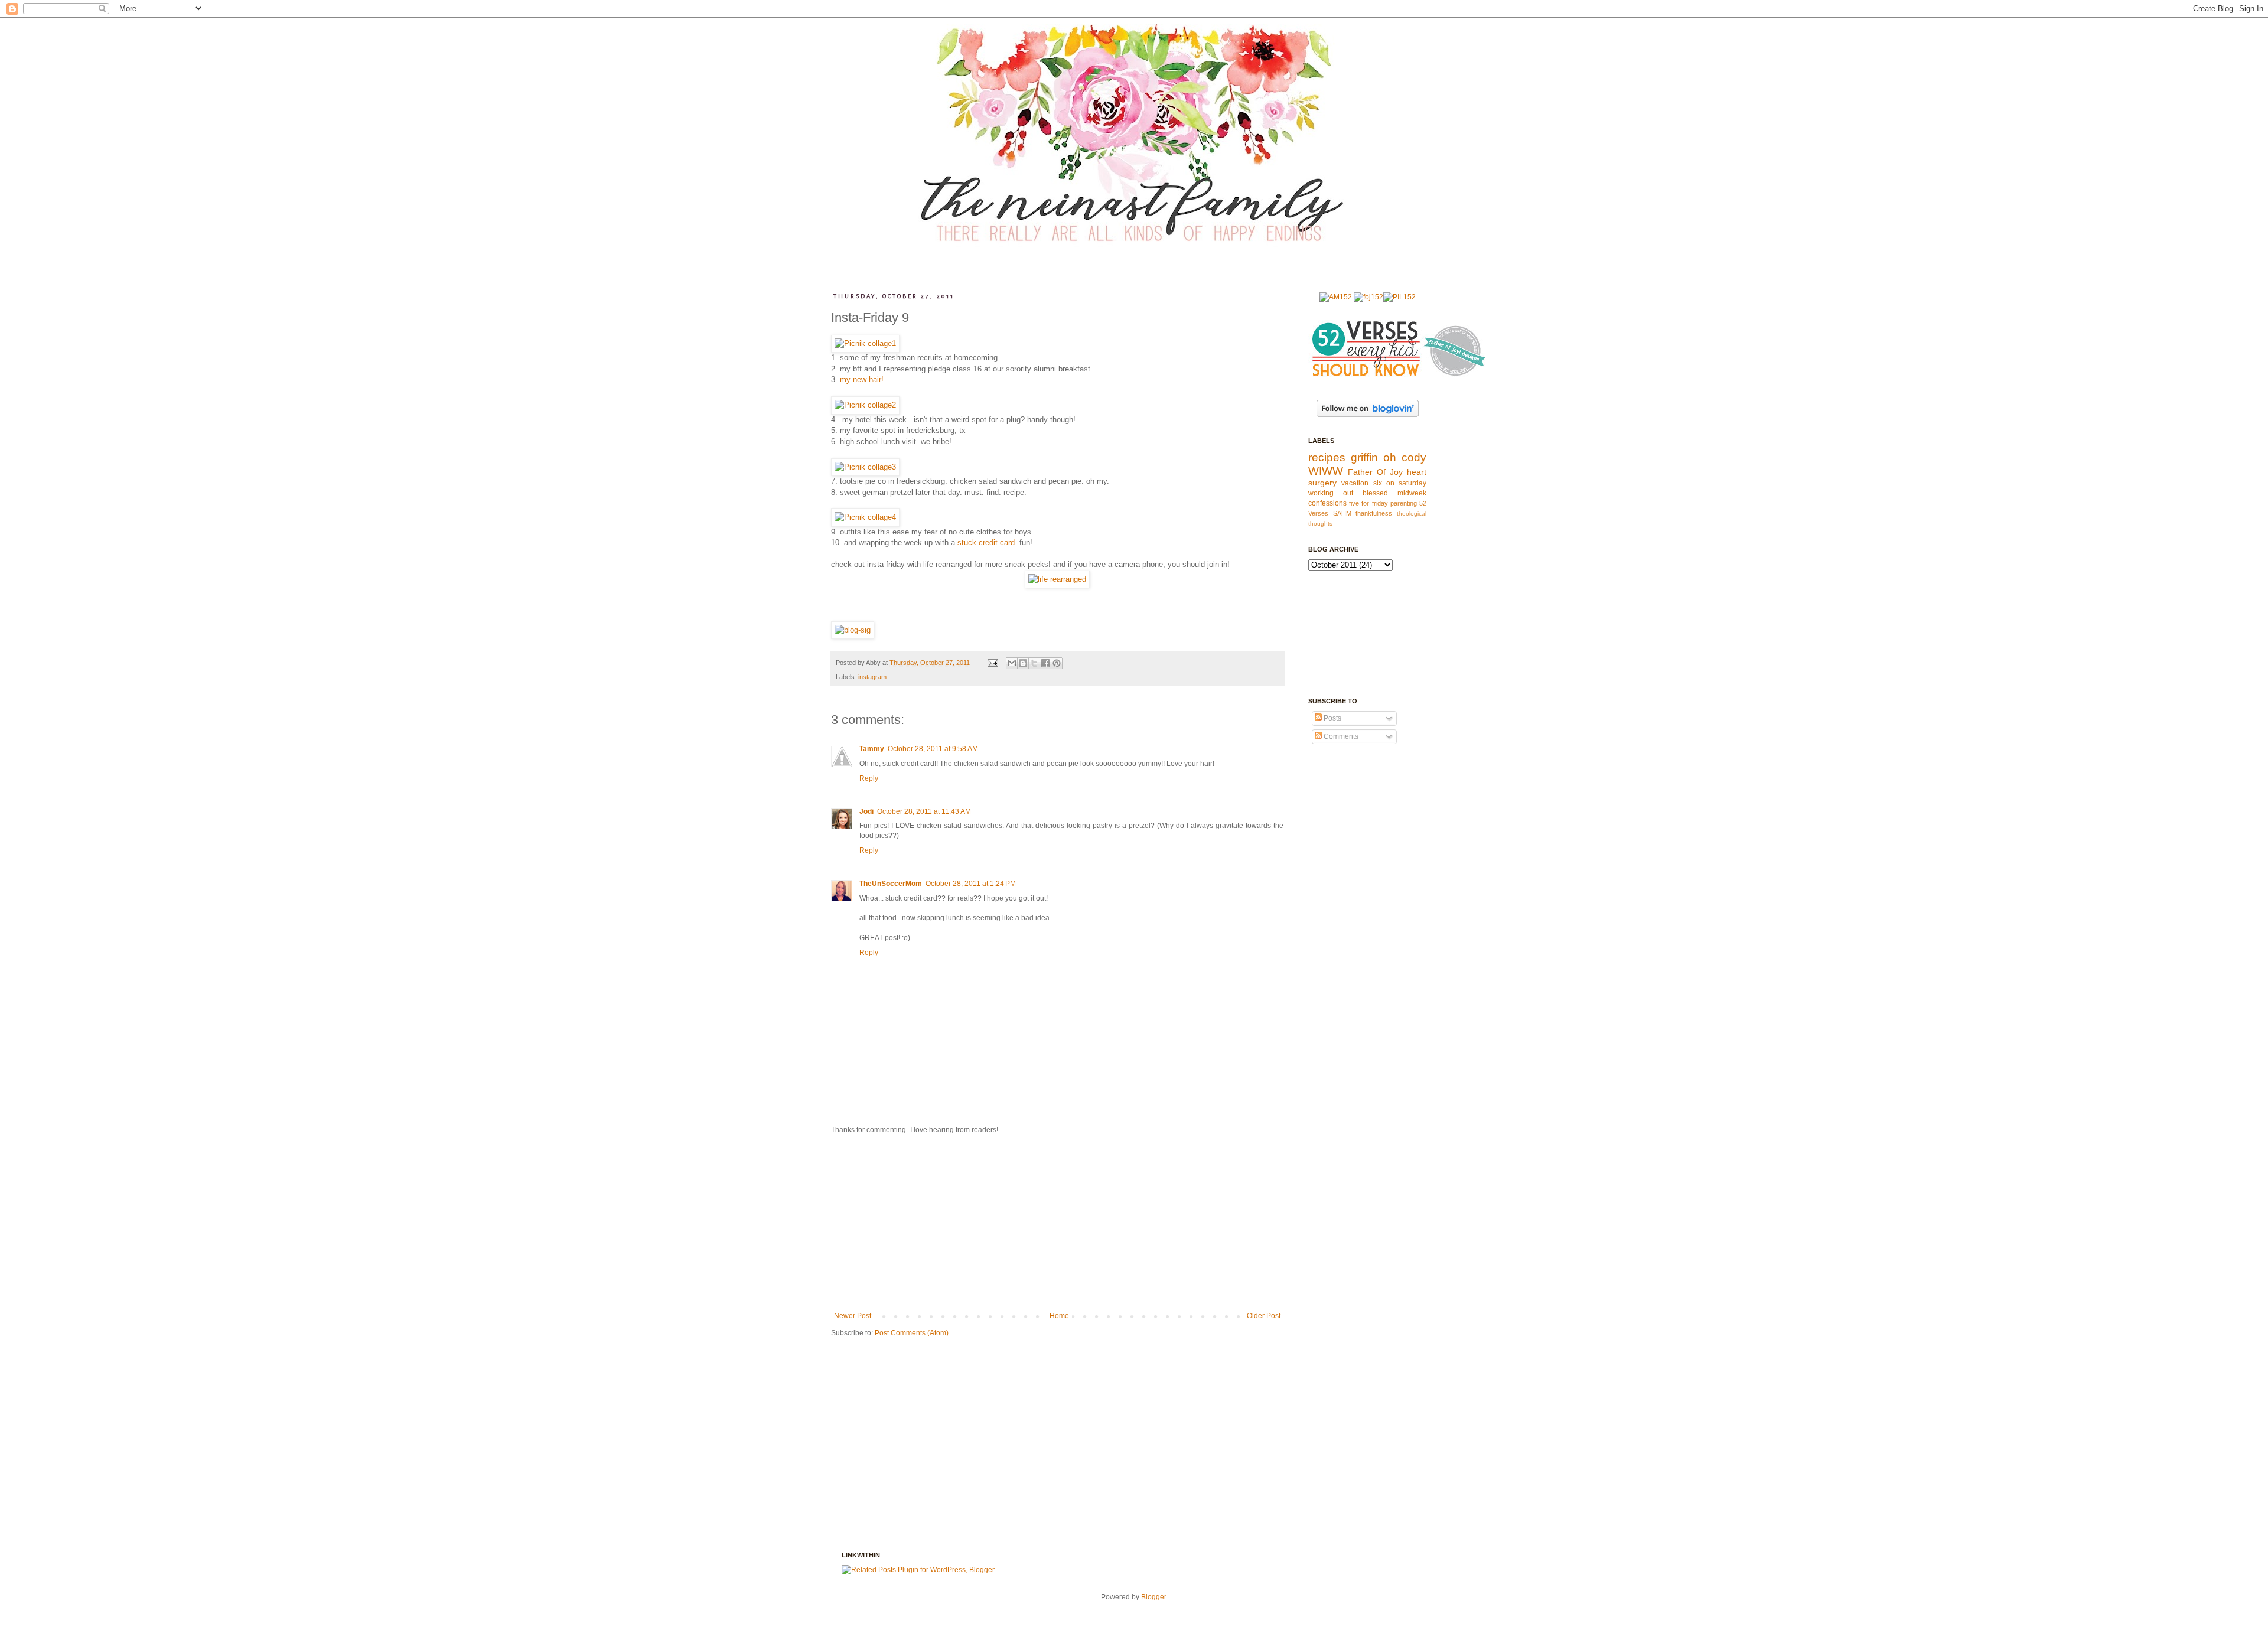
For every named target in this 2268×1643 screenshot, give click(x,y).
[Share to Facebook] (1045, 663)
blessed (1375, 493)
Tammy (872, 749)
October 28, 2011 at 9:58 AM (933, 749)
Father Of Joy (1375, 472)
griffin (1364, 457)
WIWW (1326, 471)
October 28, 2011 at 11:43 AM (924, 811)
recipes (1327, 457)
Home (1059, 1316)
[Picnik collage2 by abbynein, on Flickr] (865, 405)
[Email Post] (992, 663)
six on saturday (1400, 483)
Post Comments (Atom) (912, 1333)
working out (1331, 493)
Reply (869, 778)
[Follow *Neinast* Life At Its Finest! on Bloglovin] (1368, 415)
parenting (1404, 503)
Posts (1332, 718)
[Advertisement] (1057, 1223)
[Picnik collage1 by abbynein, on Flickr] (865, 343)
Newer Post (853, 1316)
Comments (1340, 736)
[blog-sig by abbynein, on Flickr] (853, 630)
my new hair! (862, 379)
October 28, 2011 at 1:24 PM (971, 884)
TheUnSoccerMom (891, 884)
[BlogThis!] (1023, 663)
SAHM (1342, 513)
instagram (872, 677)
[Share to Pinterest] (1057, 663)
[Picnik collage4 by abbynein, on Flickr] (865, 517)
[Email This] (1012, 663)
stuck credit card (986, 542)
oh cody (1405, 457)
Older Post (1264, 1316)
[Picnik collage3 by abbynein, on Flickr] (865, 467)
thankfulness (1374, 513)
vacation (1355, 483)
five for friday (1368, 503)
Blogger (1153, 1597)
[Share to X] (1034, 663)
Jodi (866, 811)
